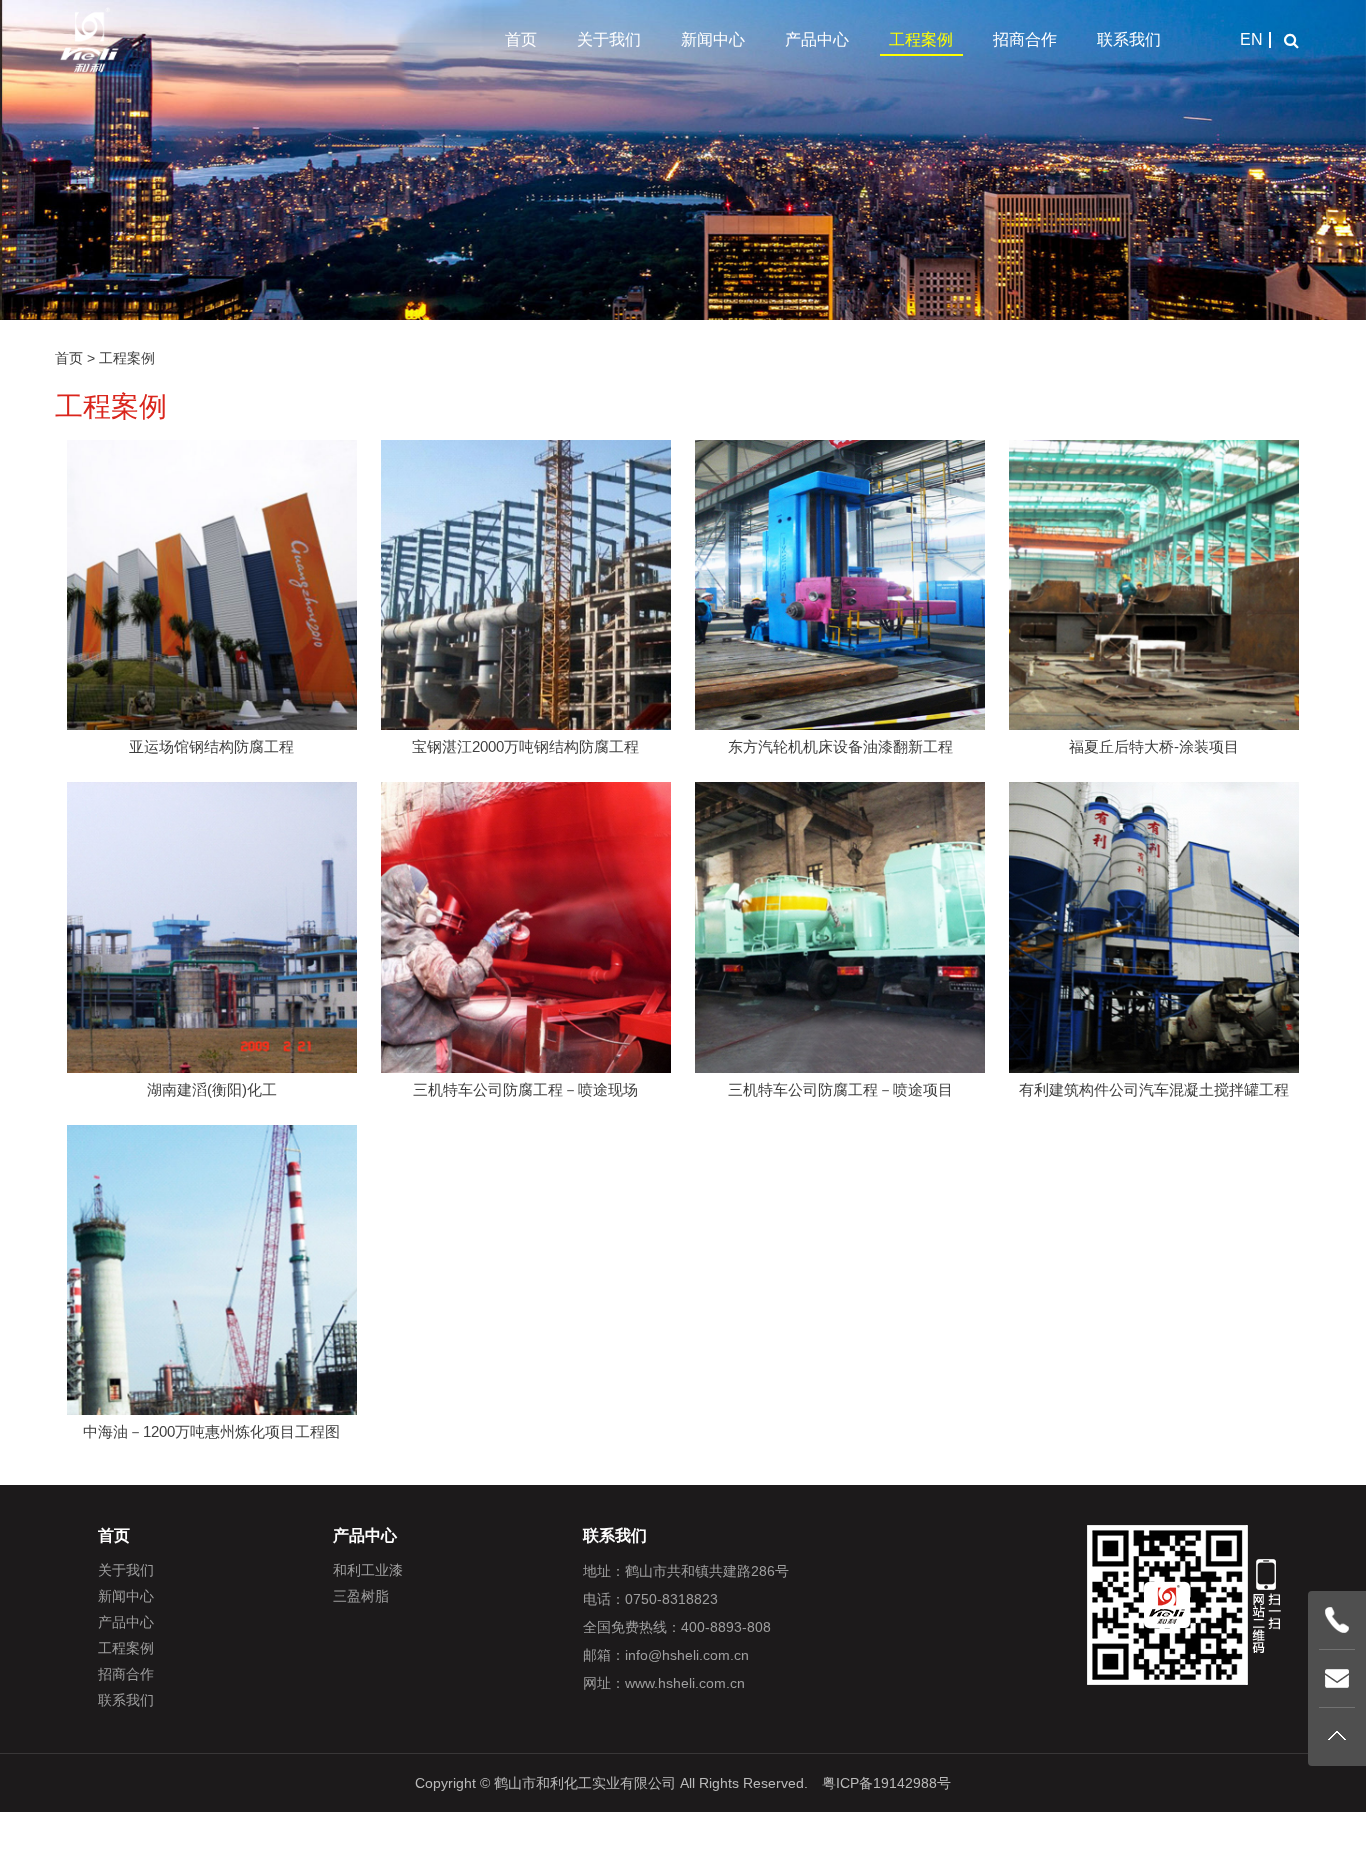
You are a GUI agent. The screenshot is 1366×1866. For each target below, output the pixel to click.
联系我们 (1129, 39)
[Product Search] (1291, 40)
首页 (521, 39)
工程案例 (921, 39)
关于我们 (609, 39)
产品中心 (817, 39)
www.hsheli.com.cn (685, 1683)
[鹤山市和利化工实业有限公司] (90, 40)
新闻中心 (713, 39)
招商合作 (1025, 39)
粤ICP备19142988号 (886, 1783)
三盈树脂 (361, 1596)
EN (1251, 39)
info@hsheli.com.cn (687, 1655)
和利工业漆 (368, 1570)
